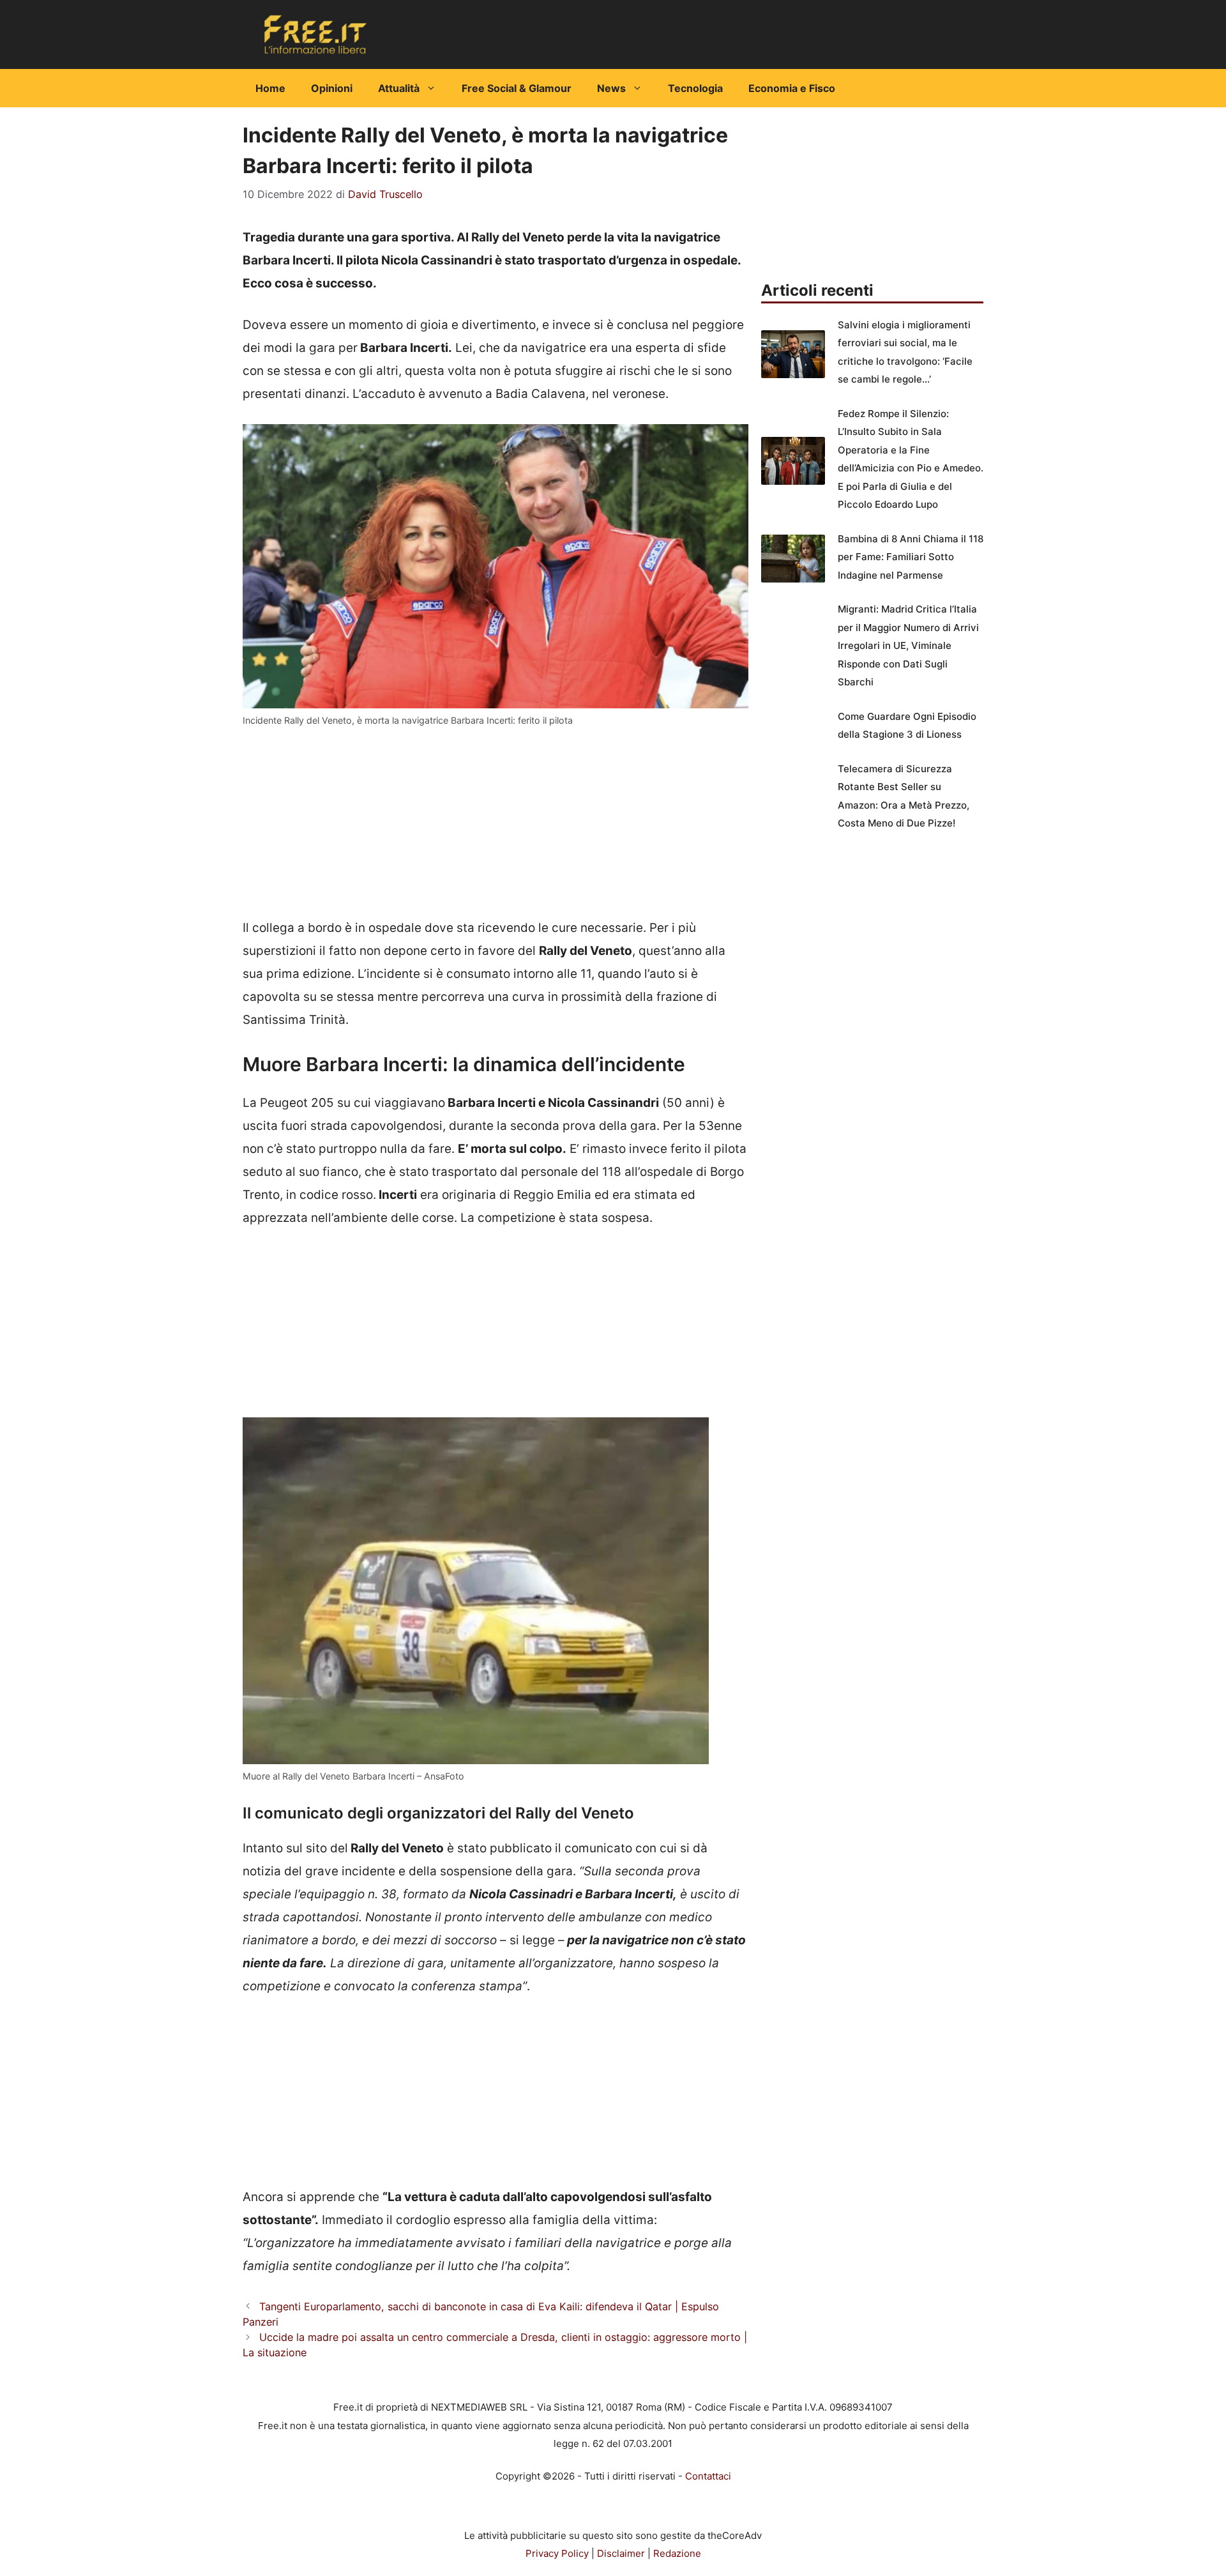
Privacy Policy (557, 2553)
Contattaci (708, 2476)
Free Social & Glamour (517, 88)
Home (270, 88)
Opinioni (332, 88)
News (611, 88)
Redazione (677, 2553)
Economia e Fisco (792, 88)
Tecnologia (695, 88)
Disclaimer (621, 2553)
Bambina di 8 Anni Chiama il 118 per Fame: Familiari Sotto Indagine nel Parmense (911, 557)
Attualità (399, 88)
